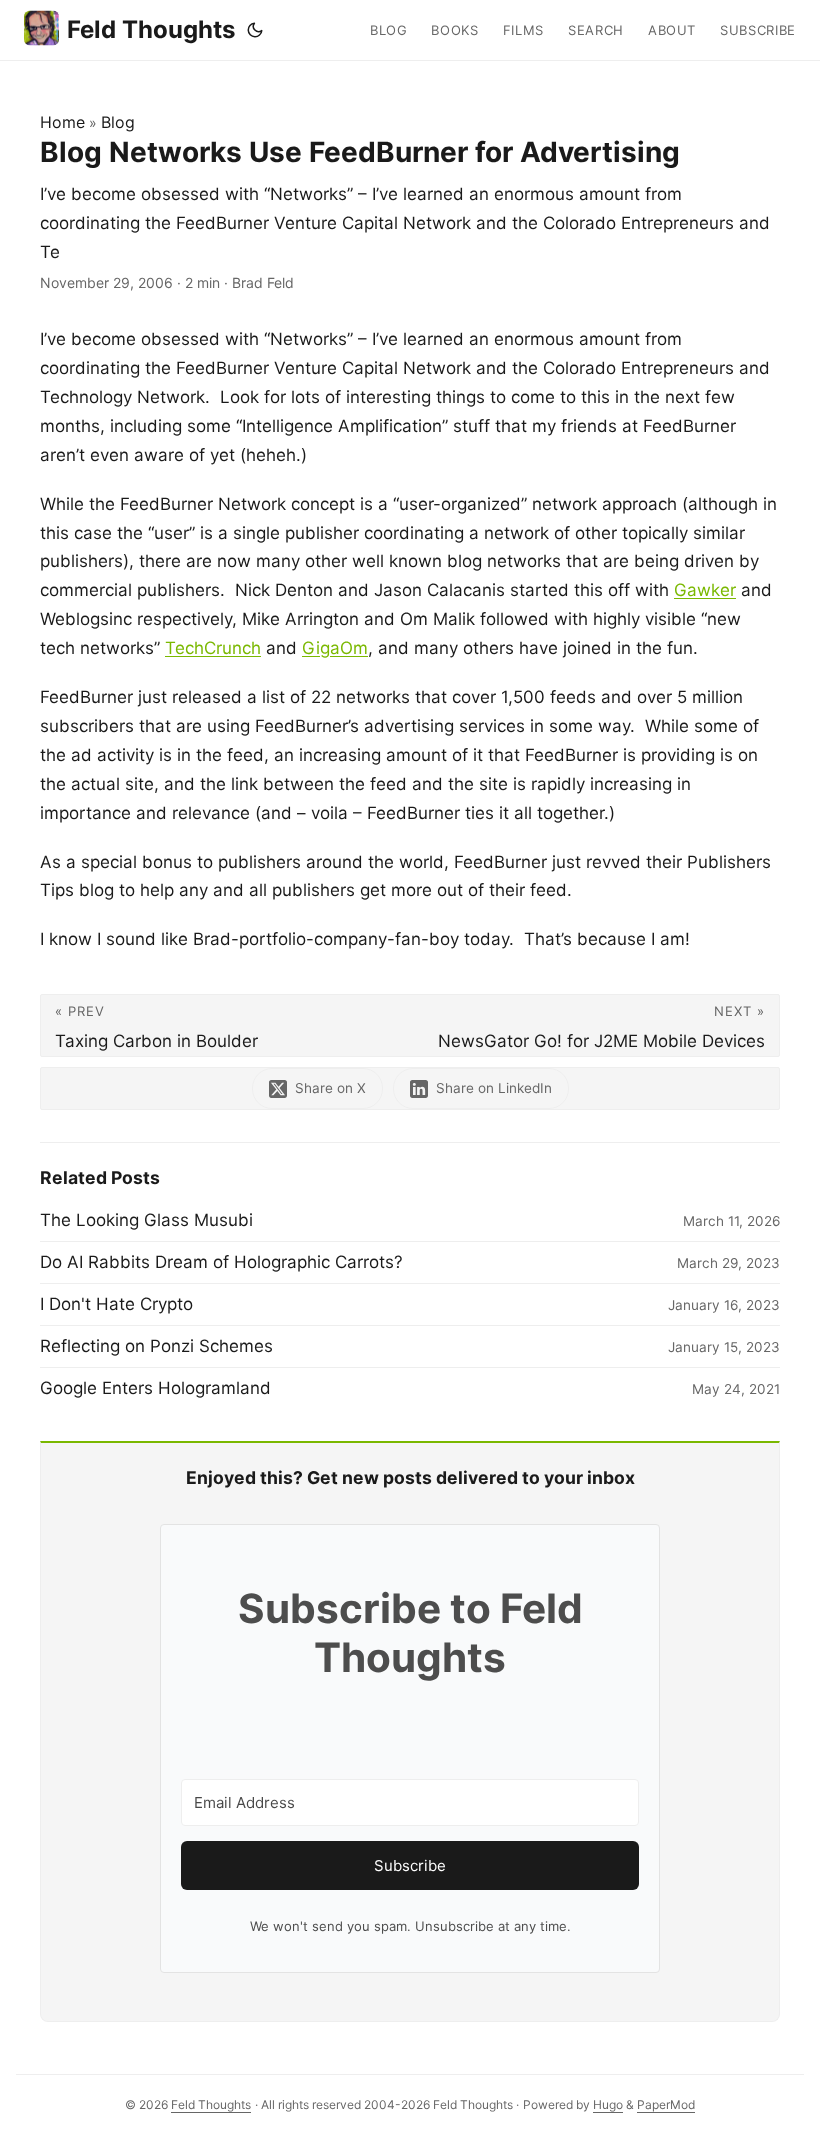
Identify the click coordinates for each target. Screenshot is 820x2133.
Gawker (705, 590)
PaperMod (666, 2104)
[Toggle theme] (255, 30)
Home (62, 122)
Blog (118, 122)
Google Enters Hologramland (155, 1388)
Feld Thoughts (151, 29)
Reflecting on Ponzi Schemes (156, 1346)
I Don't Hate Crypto (116, 1304)
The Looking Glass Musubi (146, 1220)
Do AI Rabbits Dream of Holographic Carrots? (221, 1262)
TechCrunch (213, 648)
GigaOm (335, 648)
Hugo (608, 2104)
